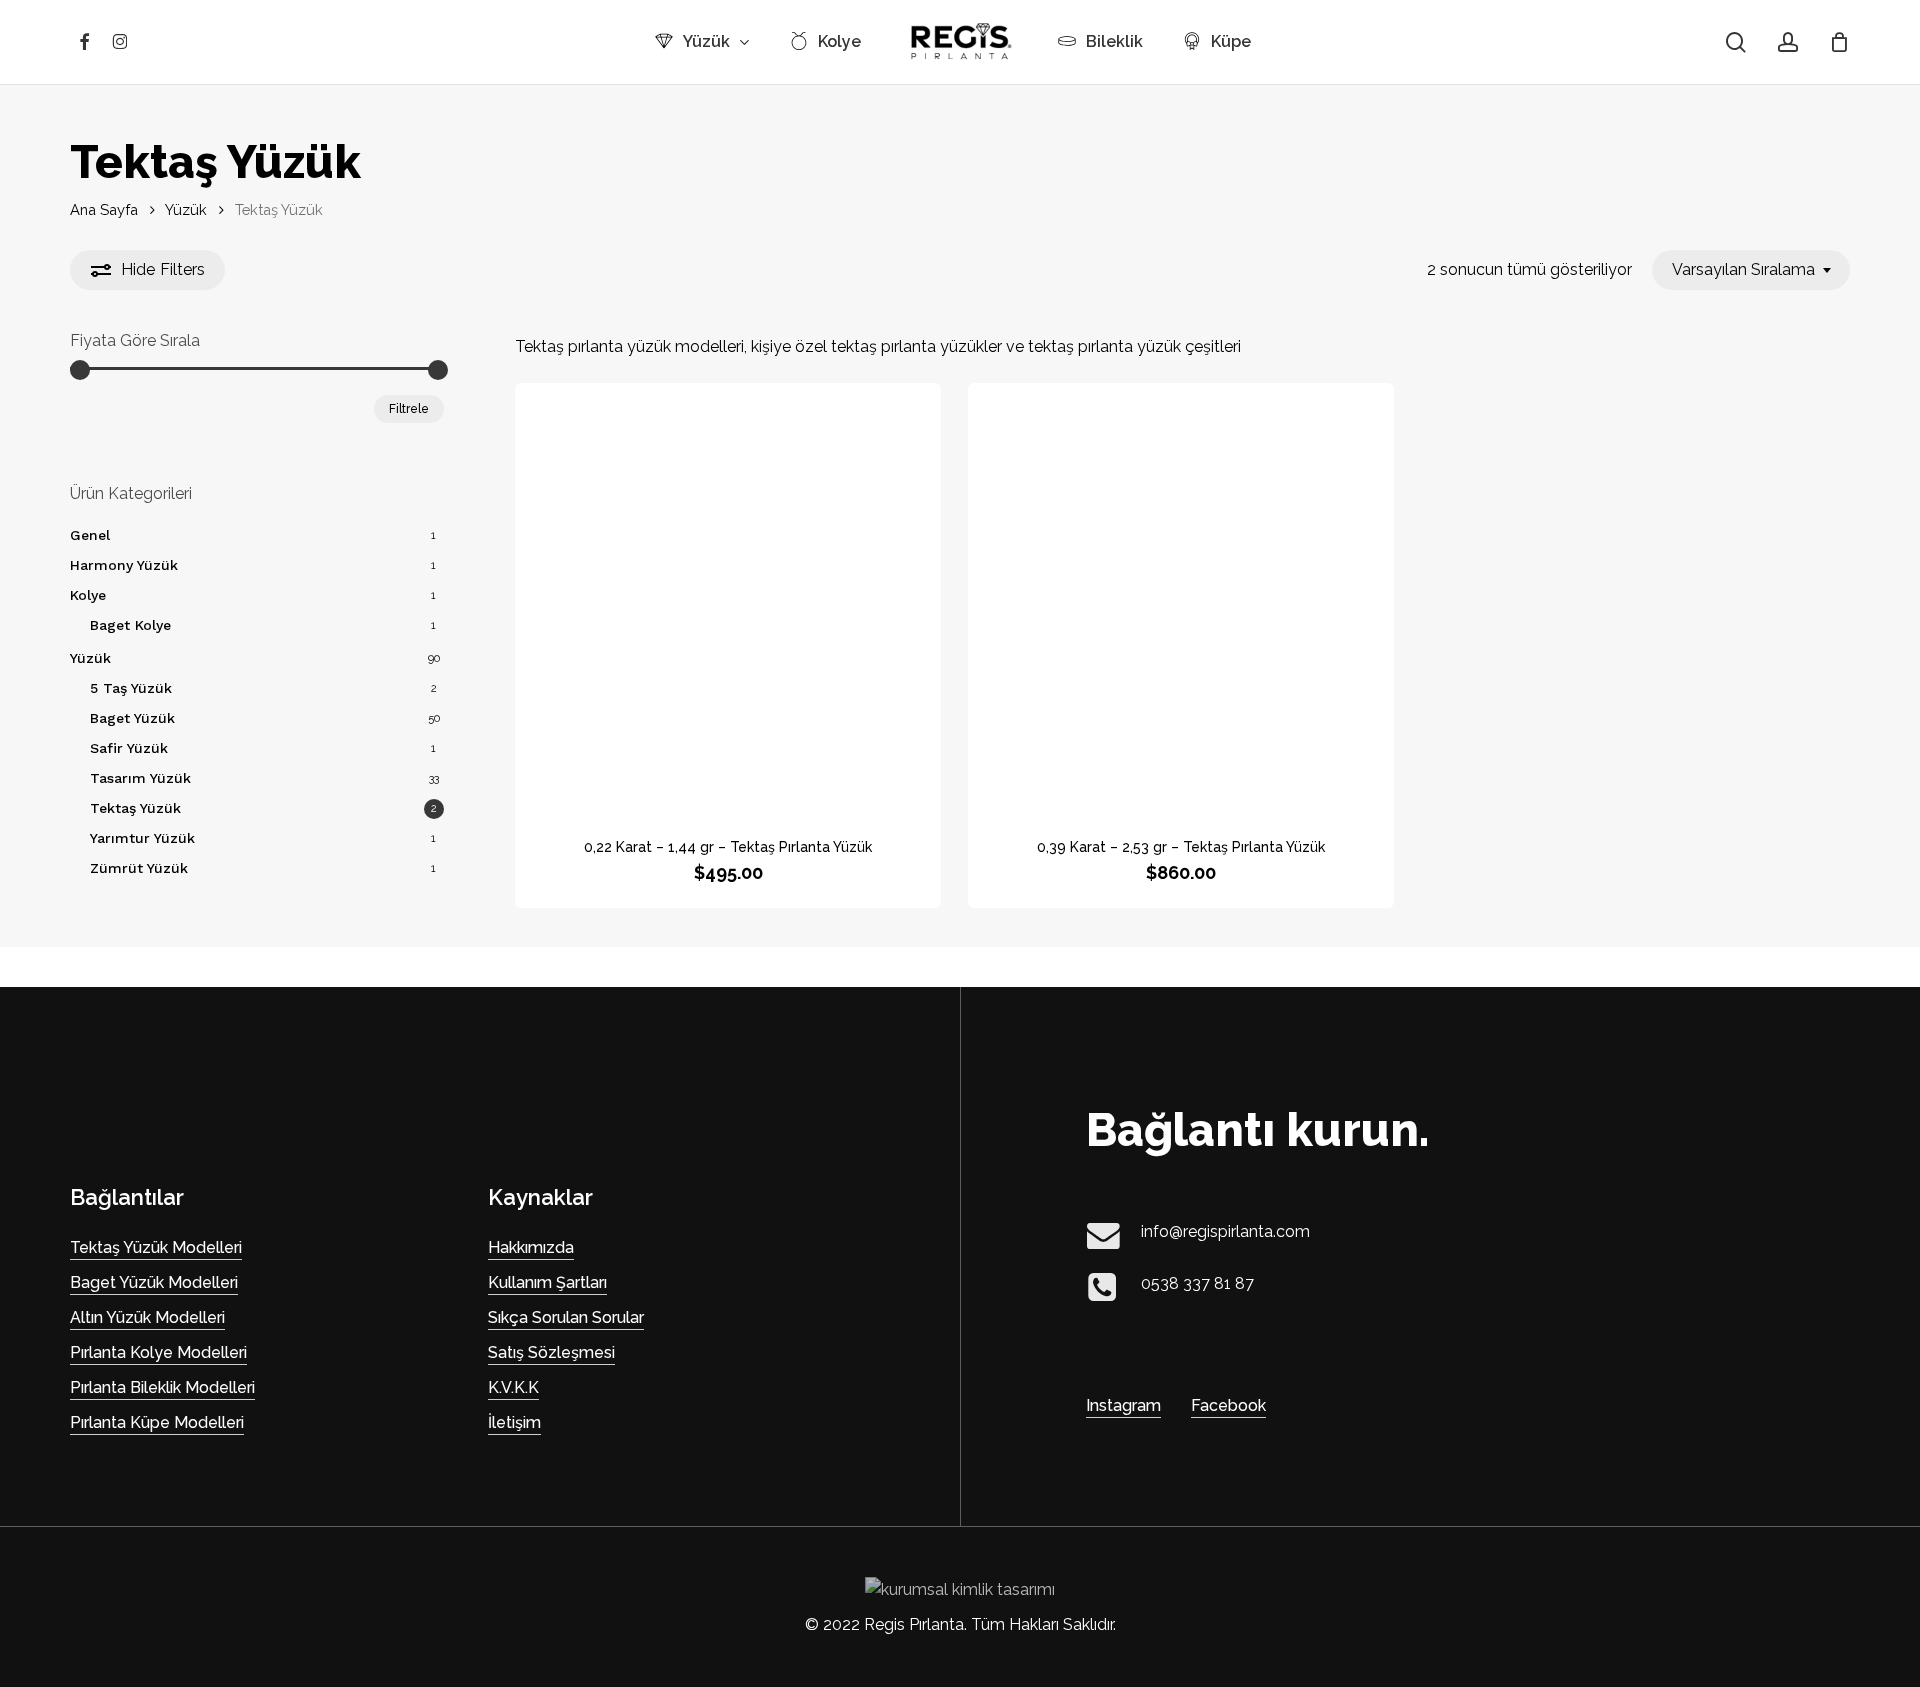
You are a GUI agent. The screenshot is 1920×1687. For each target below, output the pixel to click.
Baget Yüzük (132, 718)
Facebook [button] (1228, 1405)
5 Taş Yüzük (131, 688)
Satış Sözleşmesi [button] (551, 1352)
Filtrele (409, 409)
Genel (90, 535)
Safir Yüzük (129, 748)
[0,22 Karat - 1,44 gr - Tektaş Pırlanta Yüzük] (728, 596)
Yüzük (186, 209)
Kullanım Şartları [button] (547, 1282)
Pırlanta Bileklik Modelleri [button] (162, 1387)
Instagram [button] (1123, 1405)
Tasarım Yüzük (140, 778)
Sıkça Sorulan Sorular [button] (566, 1317)
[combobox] (1751, 269)
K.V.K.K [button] (513, 1387)
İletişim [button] (514, 1422)
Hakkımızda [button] (531, 1247)
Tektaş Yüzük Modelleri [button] (156, 1247)
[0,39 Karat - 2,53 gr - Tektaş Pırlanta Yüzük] (1181, 596)
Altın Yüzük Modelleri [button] (147, 1317)
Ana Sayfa (104, 209)
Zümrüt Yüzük (139, 868)
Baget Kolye (130, 625)
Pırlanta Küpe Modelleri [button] (157, 1422)
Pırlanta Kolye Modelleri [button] (158, 1352)
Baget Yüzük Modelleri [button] (154, 1282)
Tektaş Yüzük (135, 808)
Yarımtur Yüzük (142, 838)
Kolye (88, 595)
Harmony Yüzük (124, 565)
